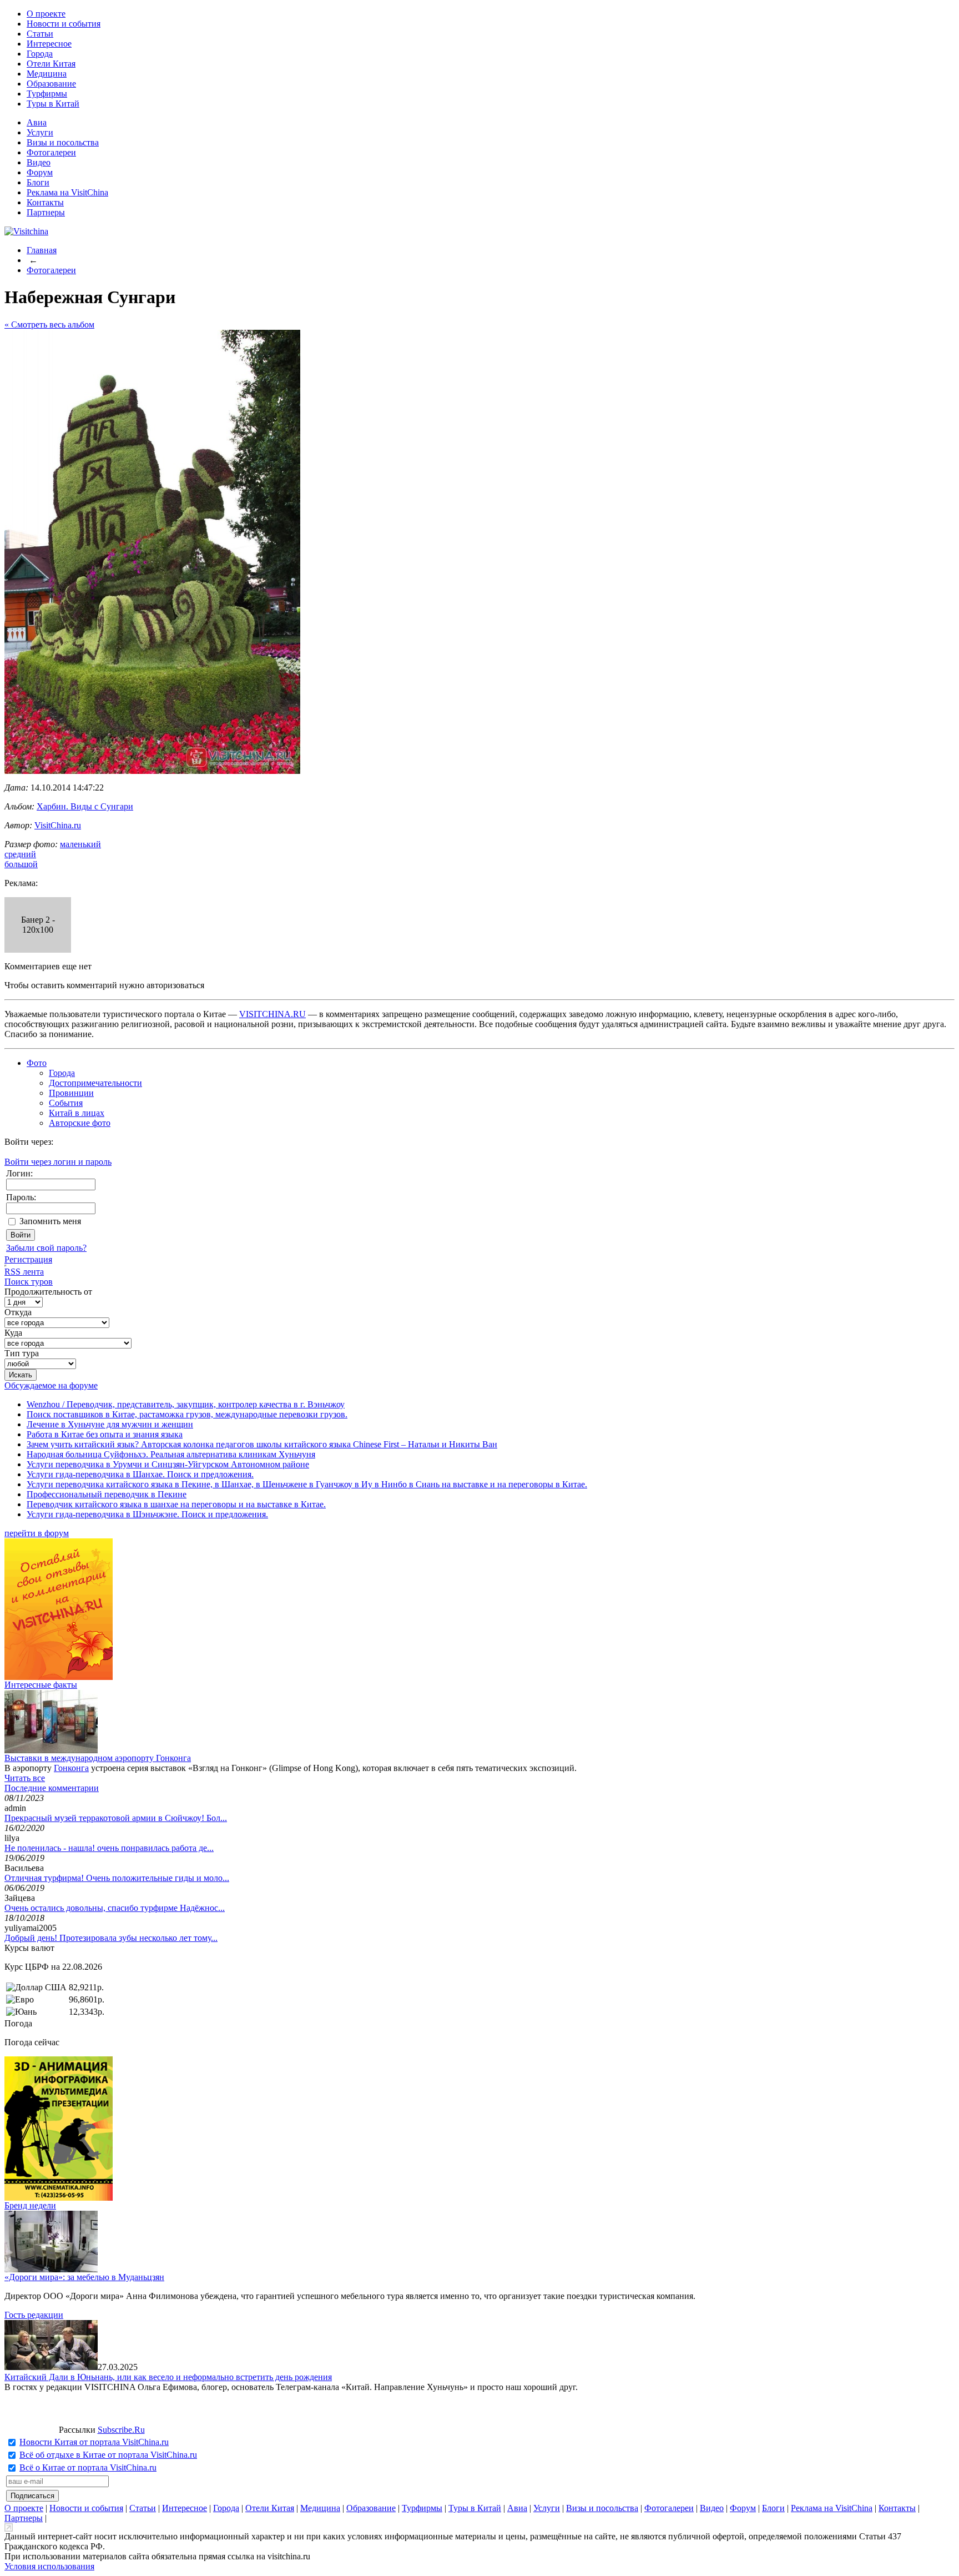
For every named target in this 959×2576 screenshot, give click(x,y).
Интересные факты (41, 1685)
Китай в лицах (77, 1113)
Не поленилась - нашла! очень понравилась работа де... (109, 1848)
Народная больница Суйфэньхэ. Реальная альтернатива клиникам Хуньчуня (171, 1454)
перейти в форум (37, 1533)
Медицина (47, 74)
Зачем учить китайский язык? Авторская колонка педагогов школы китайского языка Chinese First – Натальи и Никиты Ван (262, 1444)
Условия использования (49, 2566)
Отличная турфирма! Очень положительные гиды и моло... (117, 1878)
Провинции (71, 1093)
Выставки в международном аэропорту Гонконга (98, 1758)
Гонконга (71, 1768)
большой (21, 864)
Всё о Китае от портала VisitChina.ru (88, 2467)
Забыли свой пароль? (46, 1248)
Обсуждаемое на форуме (51, 1385)
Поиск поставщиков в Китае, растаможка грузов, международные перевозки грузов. (187, 1414)
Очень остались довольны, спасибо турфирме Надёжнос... (115, 1908)
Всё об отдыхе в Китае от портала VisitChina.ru (108, 2455)
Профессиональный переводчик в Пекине (107, 1494)
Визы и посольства (63, 142)
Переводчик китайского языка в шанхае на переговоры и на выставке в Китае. (176, 1504)
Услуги (40, 132)
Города (40, 54)
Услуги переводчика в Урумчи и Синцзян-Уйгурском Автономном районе (168, 1464)
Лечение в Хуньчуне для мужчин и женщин (110, 1424)
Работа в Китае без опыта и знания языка (105, 1434)
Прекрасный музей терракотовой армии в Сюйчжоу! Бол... (116, 1818)
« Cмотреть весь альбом (49, 324)
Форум (40, 172)
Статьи (40, 34)
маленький (80, 844)
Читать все (25, 1778)
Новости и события (64, 24)
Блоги (38, 182)
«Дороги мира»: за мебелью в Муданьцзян (84, 2277)
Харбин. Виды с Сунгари (85, 806)
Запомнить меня (50, 1221)
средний (20, 854)
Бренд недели (30, 2205)
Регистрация (28, 1259)
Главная (42, 250)
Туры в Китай (53, 104)
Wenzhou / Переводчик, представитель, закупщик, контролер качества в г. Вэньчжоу (186, 1404)
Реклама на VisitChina (67, 192)
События (66, 1103)
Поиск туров (29, 1282)
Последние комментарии (52, 1788)
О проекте (46, 14)
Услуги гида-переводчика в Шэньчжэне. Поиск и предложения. (147, 1514)
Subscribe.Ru (121, 2430)
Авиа (37, 122)
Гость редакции (34, 2315)
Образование (51, 84)
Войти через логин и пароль (58, 1162)
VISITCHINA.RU (272, 1014)
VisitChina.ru (58, 825)
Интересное (49, 44)
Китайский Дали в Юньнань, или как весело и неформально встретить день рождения (168, 2377)
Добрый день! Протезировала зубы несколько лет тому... (111, 1938)
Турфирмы (47, 94)
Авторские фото (80, 1123)
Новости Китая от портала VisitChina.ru (94, 2442)
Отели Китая (51, 64)
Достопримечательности (95, 1083)
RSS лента (24, 1272)
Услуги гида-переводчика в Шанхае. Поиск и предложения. (140, 1474)
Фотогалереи (51, 152)
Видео (39, 162)
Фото (37, 1063)
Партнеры (46, 212)
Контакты (45, 202)
